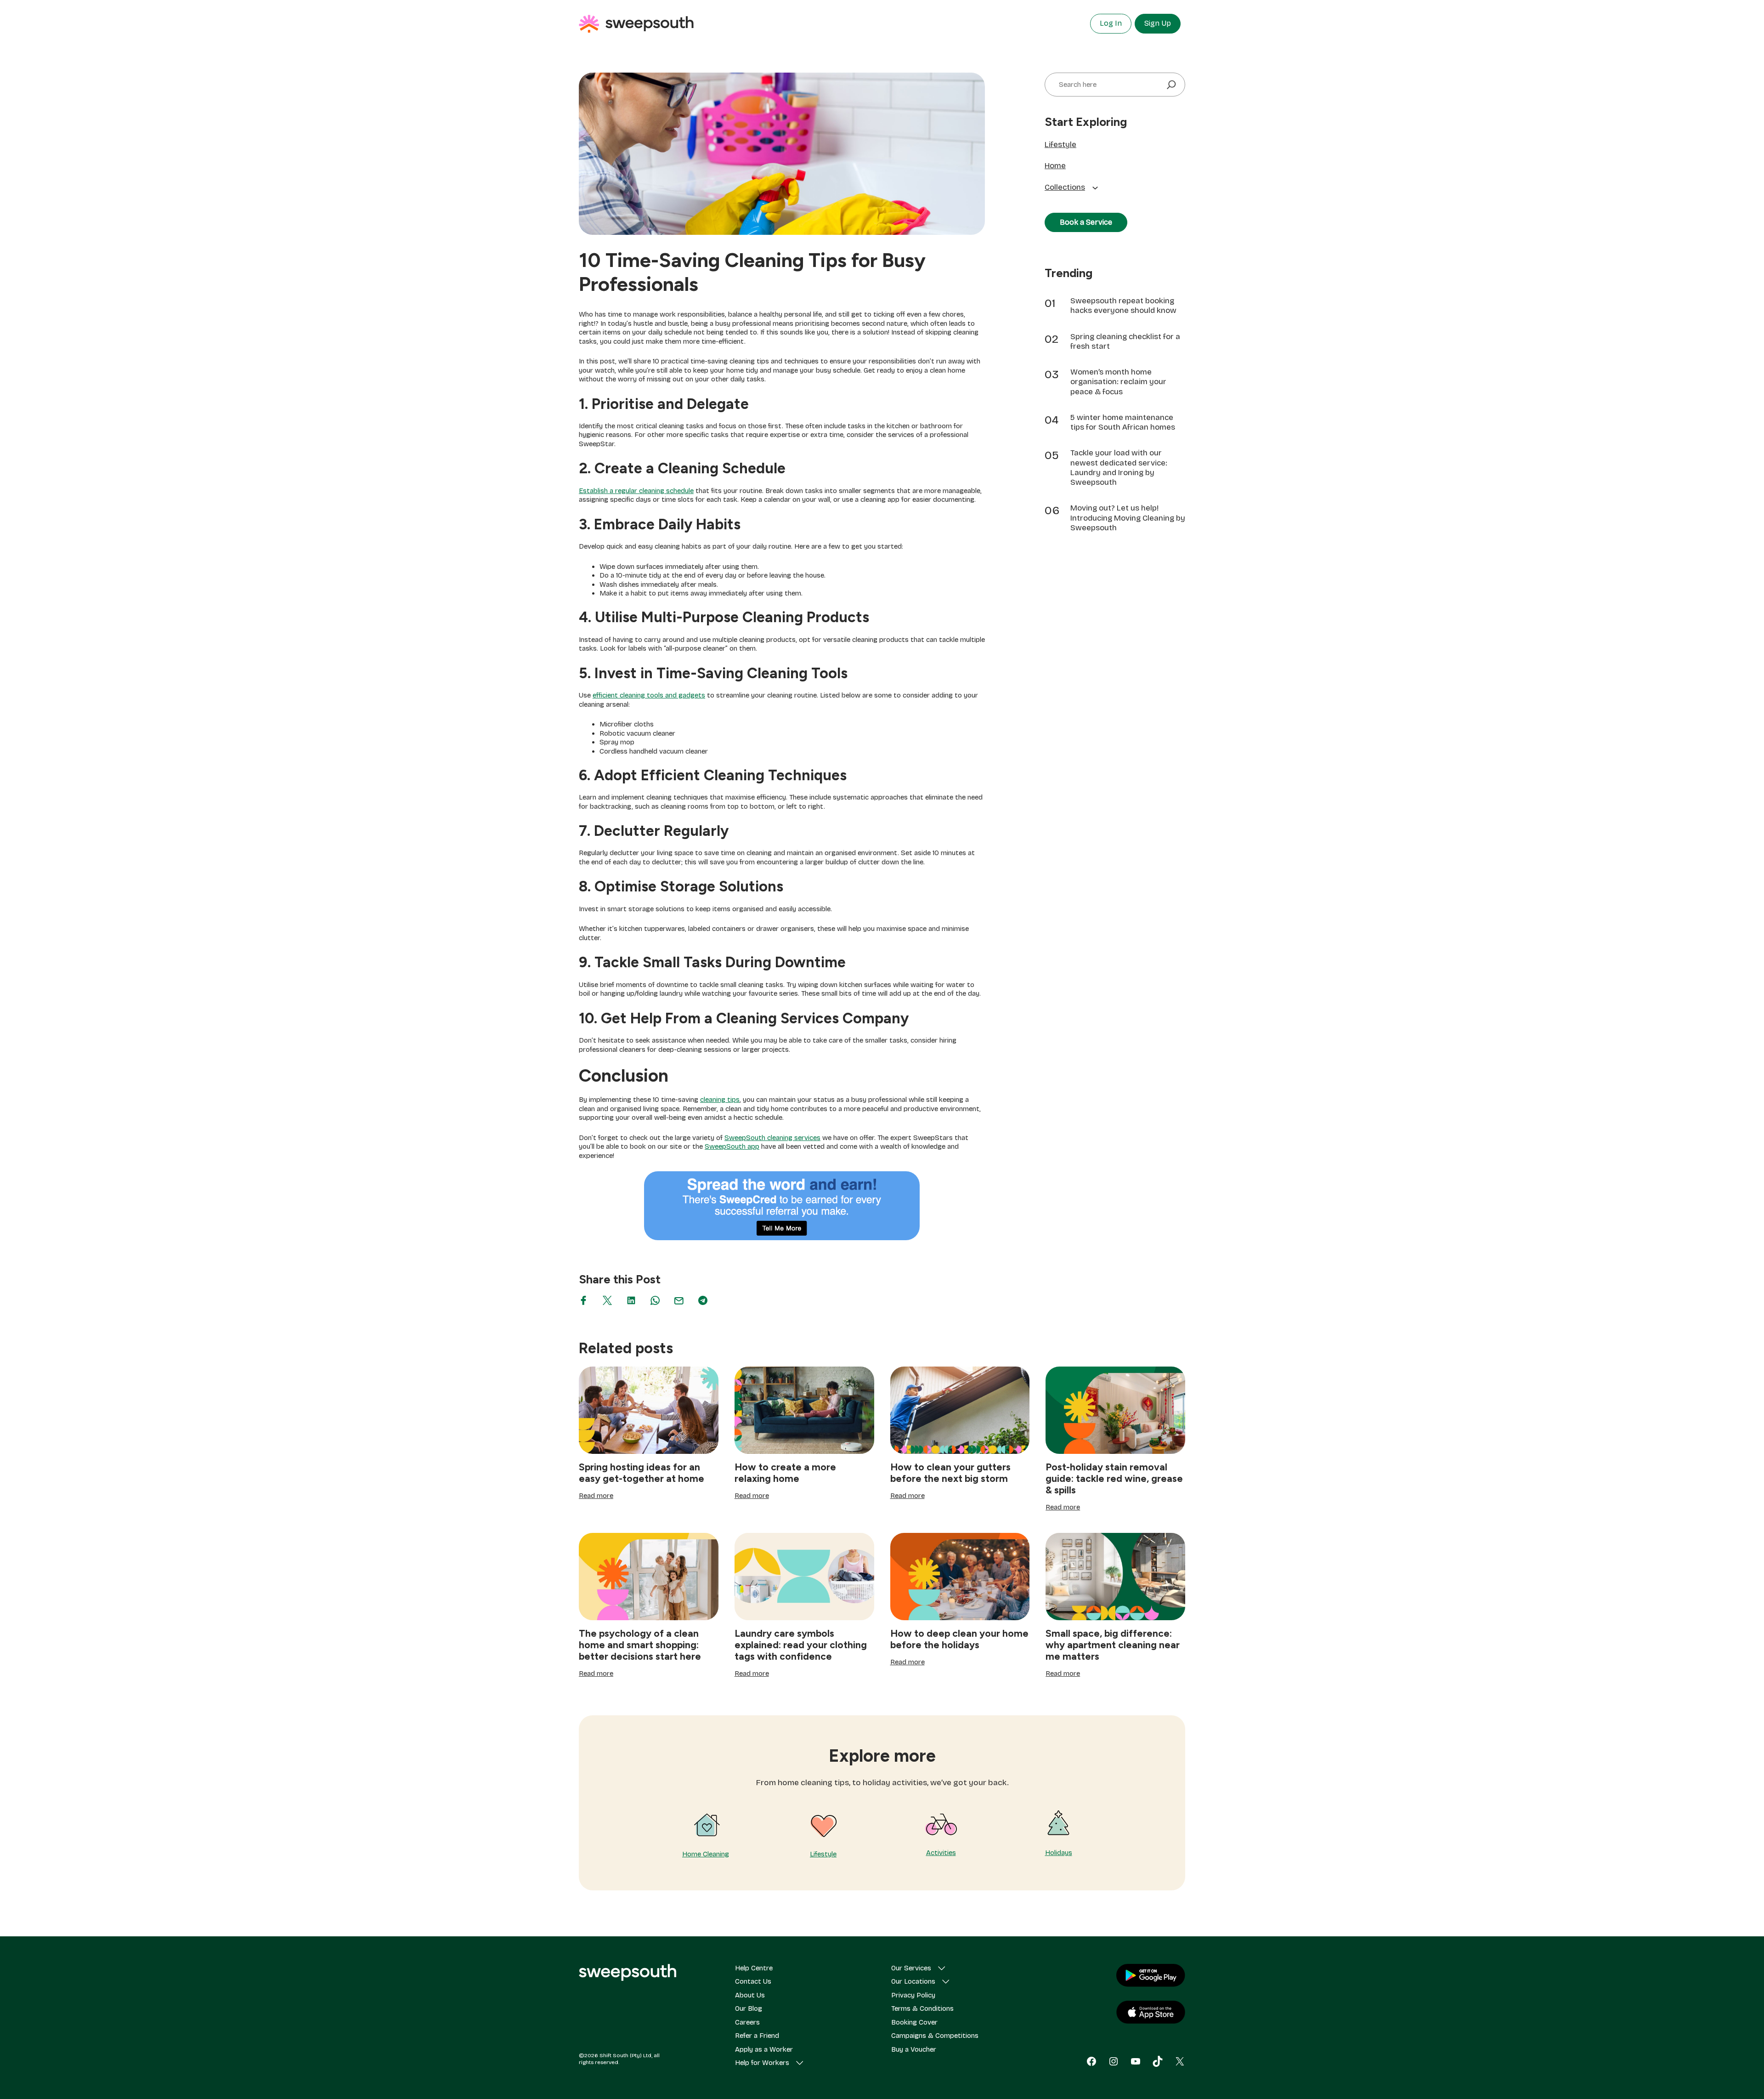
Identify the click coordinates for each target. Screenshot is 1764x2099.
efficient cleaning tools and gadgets (649, 695)
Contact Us (753, 1981)
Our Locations (913, 1981)
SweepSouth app (732, 1146)
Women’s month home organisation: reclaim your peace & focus (1118, 382)
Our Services (911, 1968)
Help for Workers (762, 2063)
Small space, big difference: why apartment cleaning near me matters (1113, 1645)
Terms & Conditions (922, 2008)
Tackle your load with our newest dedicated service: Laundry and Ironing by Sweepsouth (1119, 468)
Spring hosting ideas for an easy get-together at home (642, 1473)
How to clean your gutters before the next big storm (950, 1473)
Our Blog (749, 2008)
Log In (1111, 23)
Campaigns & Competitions (935, 2036)
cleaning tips (720, 1100)
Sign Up (1158, 23)
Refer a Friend (757, 2036)
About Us (750, 1995)
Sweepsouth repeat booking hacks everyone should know (1123, 306)
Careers (747, 2022)
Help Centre (754, 1968)
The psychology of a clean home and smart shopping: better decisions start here (640, 1645)
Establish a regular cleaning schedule (636, 491)
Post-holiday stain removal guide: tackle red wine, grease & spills (1114, 1478)
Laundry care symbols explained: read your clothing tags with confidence (801, 1645)
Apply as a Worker (764, 2049)
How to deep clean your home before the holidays (959, 1639)
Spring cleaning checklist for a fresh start (1125, 341)
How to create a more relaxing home (785, 1473)
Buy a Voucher (914, 2049)
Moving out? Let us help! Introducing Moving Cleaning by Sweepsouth (1128, 518)
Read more (596, 1496)
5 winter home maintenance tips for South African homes (1123, 422)
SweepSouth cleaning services (772, 1138)
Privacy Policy (913, 1995)
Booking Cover (914, 2022)
